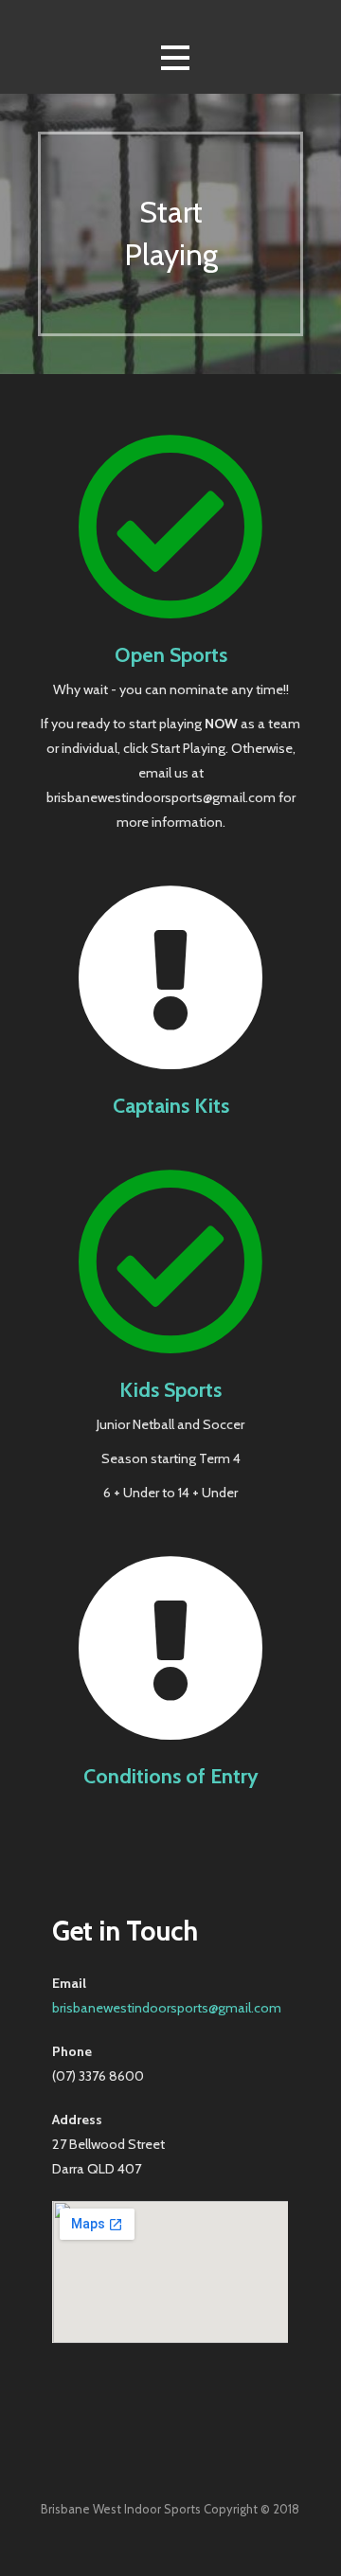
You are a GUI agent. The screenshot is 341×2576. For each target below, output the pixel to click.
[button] (175, 58)
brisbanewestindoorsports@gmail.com (167, 2008)
